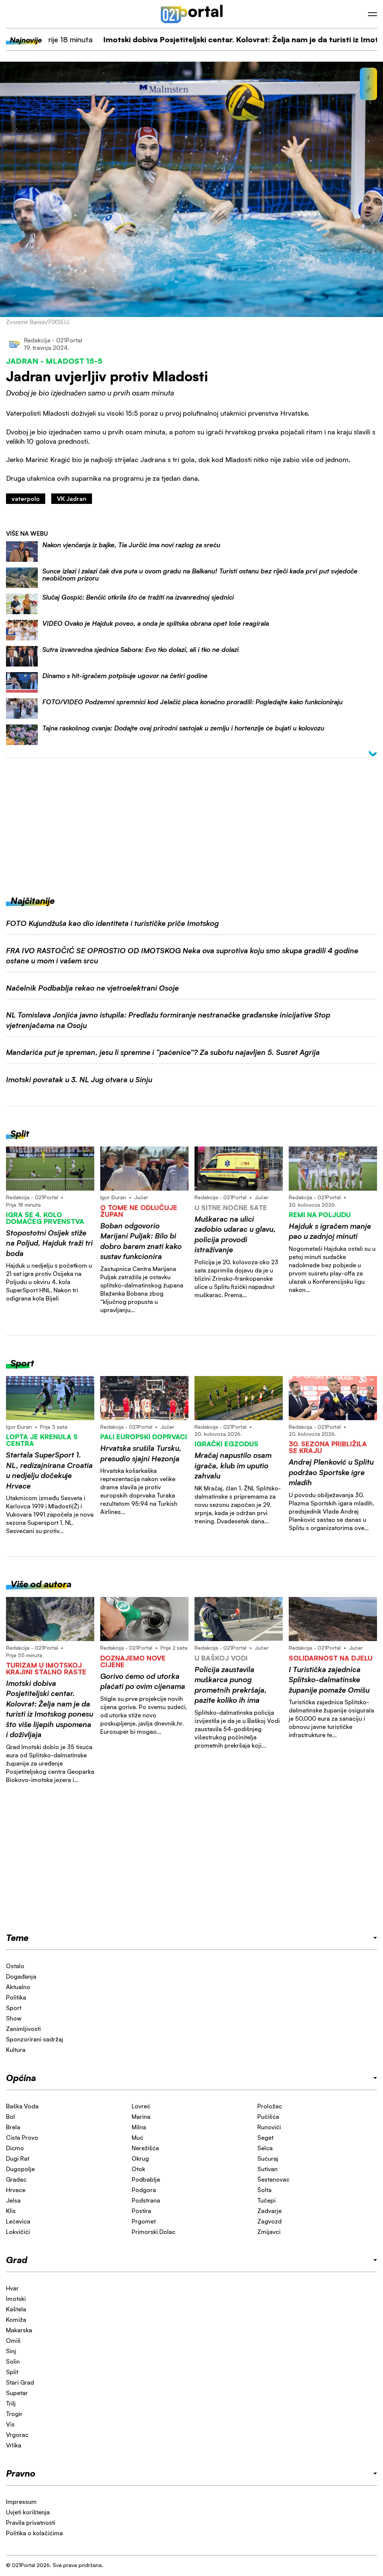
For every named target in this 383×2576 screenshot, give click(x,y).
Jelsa (13, 2200)
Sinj (11, 2351)
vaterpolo (26, 499)
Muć (137, 2138)
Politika (16, 1997)
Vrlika (14, 2445)
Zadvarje (269, 2211)
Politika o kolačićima (34, 2533)
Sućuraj (268, 2158)
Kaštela (16, 2309)
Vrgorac (17, 2435)
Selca (265, 2148)
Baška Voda (22, 2106)
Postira (141, 2211)
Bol (10, 2117)
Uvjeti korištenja (28, 2512)
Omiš (13, 2340)
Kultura (16, 2050)
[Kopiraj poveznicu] (368, 90)
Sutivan (267, 2169)
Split (12, 2372)
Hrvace (16, 2190)
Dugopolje (20, 2169)
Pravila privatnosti (31, 2523)
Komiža (16, 2320)
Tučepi (266, 2200)
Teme (17, 1938)
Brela (13, 2127)
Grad (17, 2260)
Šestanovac (273, 2179)
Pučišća (268, 2117)
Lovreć (141, 2106)
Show (14, 2018)
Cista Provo (22, 2138)
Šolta (264, 2190)
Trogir (14, 2414)
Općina (21, 2078)
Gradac (16, 2179)
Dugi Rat (18, 2158)
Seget (265, 2138)
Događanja (21, 1976)
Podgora (144, 2190)
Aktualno (18, 1987)
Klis (11, 2211)
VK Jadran (72, 499)
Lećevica (18, 2221)
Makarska (19, 2330)
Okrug (140, 2158)
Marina (141, 2117)
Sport (14, 2008)
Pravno (21, 2473)
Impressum (21, 2502)
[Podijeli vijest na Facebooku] (368, 78)
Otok (138, 2169)
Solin (13, 2361)
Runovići (269, 2127)
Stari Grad (20, 2382)
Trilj (11, 2403)
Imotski (16, 2299)
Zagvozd (269, 2221)
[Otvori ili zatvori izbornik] (373, 14)
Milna (139, 2127)
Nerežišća (145, 2148)
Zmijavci (269, 2232)
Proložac (270, 2106)
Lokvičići (18, 2232)
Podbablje (146, 2179)
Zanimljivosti (23, 2029)
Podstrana (146, 2200)
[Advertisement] (191, 821)
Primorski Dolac (154, 2232)
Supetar (17, 2393)
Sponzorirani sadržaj (35, 2039)
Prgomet (144, 2221)
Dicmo (15, 2148)
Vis (10, 2424)
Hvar (12, 2288)
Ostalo (15, 1966)
